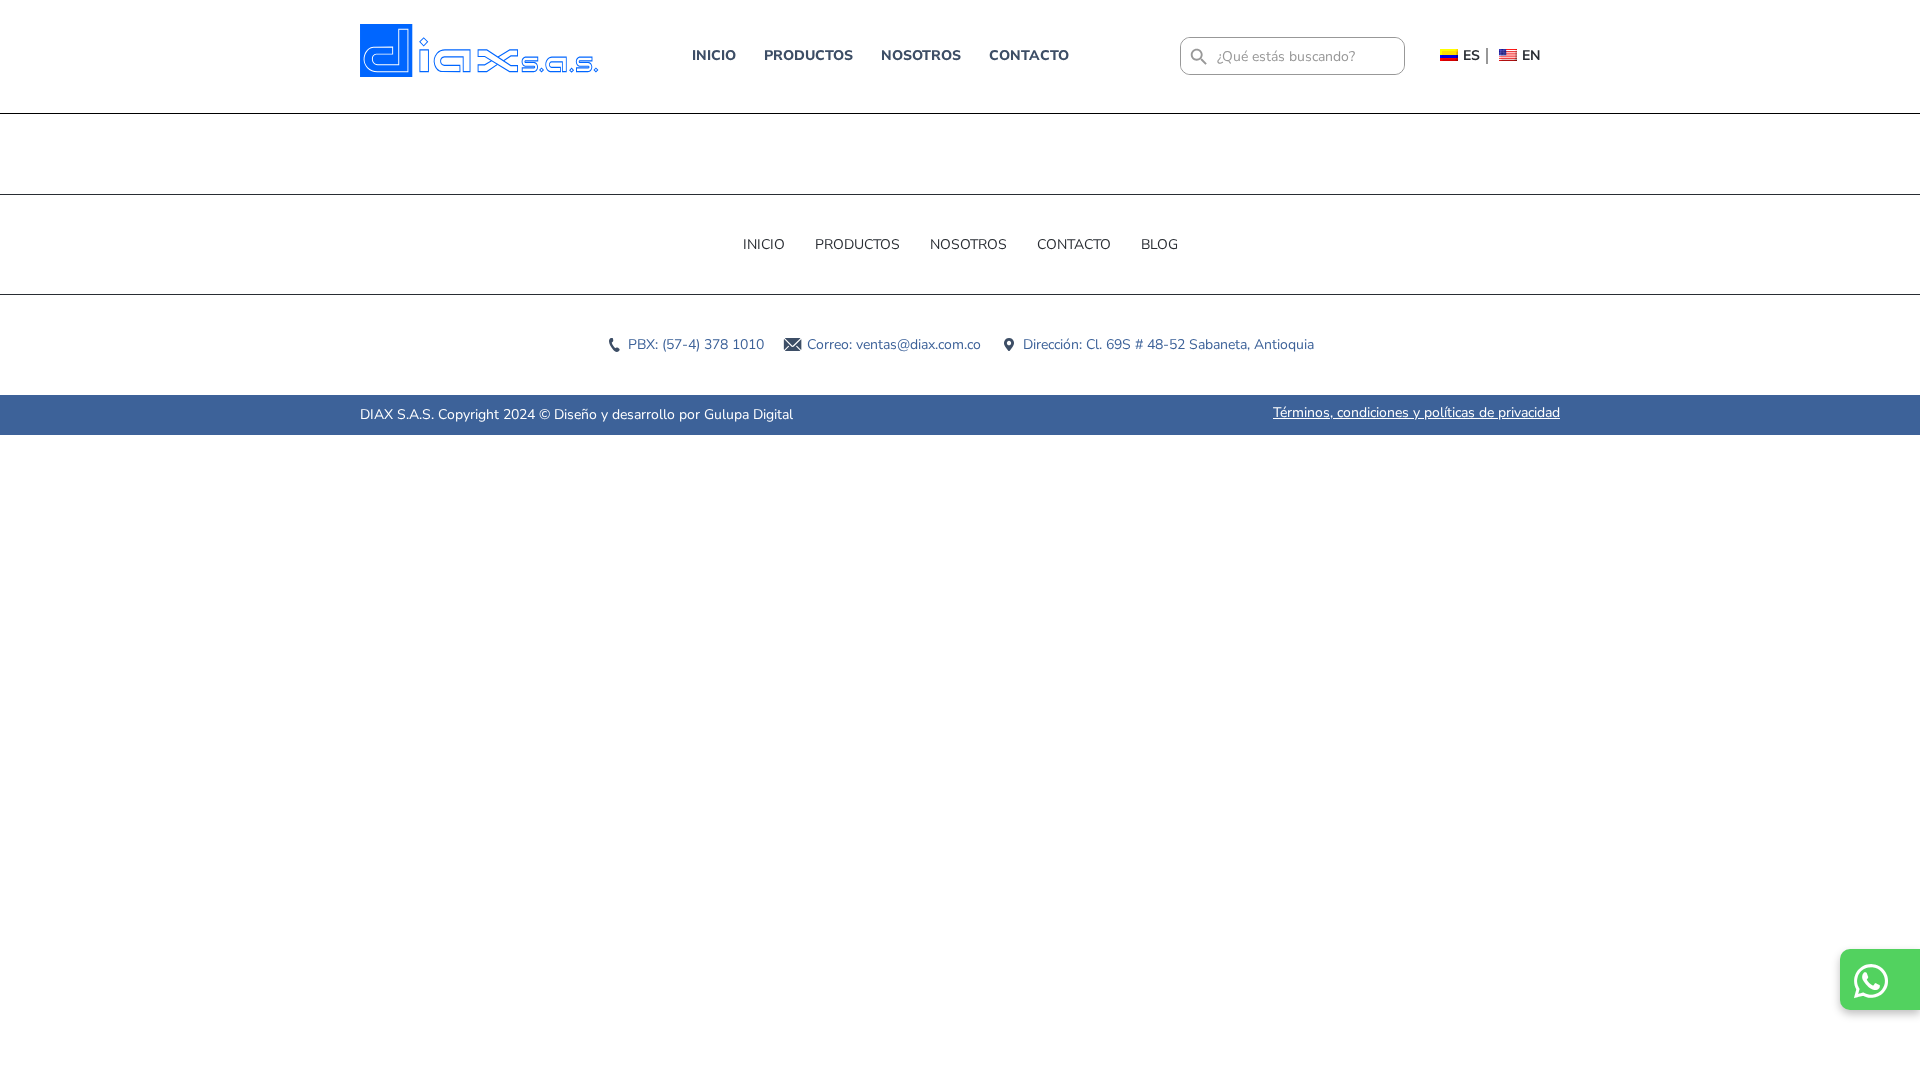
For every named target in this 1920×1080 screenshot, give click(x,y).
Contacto (1029, 55)
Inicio (714, 55)
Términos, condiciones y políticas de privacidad (1416, 412)
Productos (808, 55)
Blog (1159, 244)
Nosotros (921, 55)
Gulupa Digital (748, 414)
